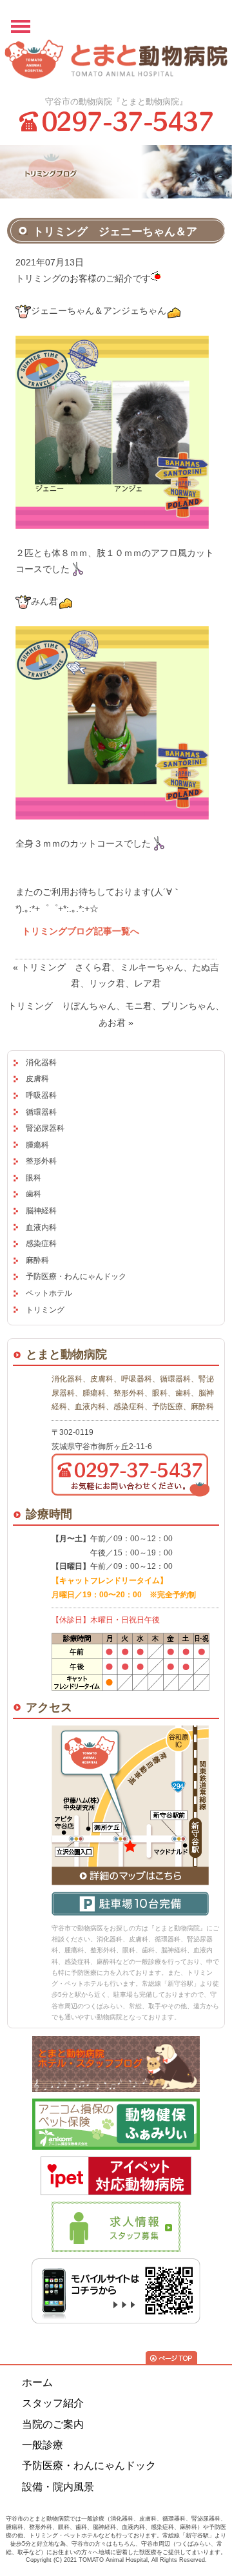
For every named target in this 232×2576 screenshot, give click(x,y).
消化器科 (41, 1062)
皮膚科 (37, 1079)
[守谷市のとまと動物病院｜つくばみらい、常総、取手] (116, 63)
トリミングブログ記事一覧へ (81, 931)
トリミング (45, 1310)
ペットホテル (49, 1293)
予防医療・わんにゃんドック (76, 1276)
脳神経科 (41, 1211)
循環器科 (41, 1112)
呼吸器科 (41, 1095)
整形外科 (41, 1161)
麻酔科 (37, 1260)
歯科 (34, 1194)
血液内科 (41, 1227)
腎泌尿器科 (45, 1128)
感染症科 (41, 1244)
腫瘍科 (37, 1145)
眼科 (34, 1178)
